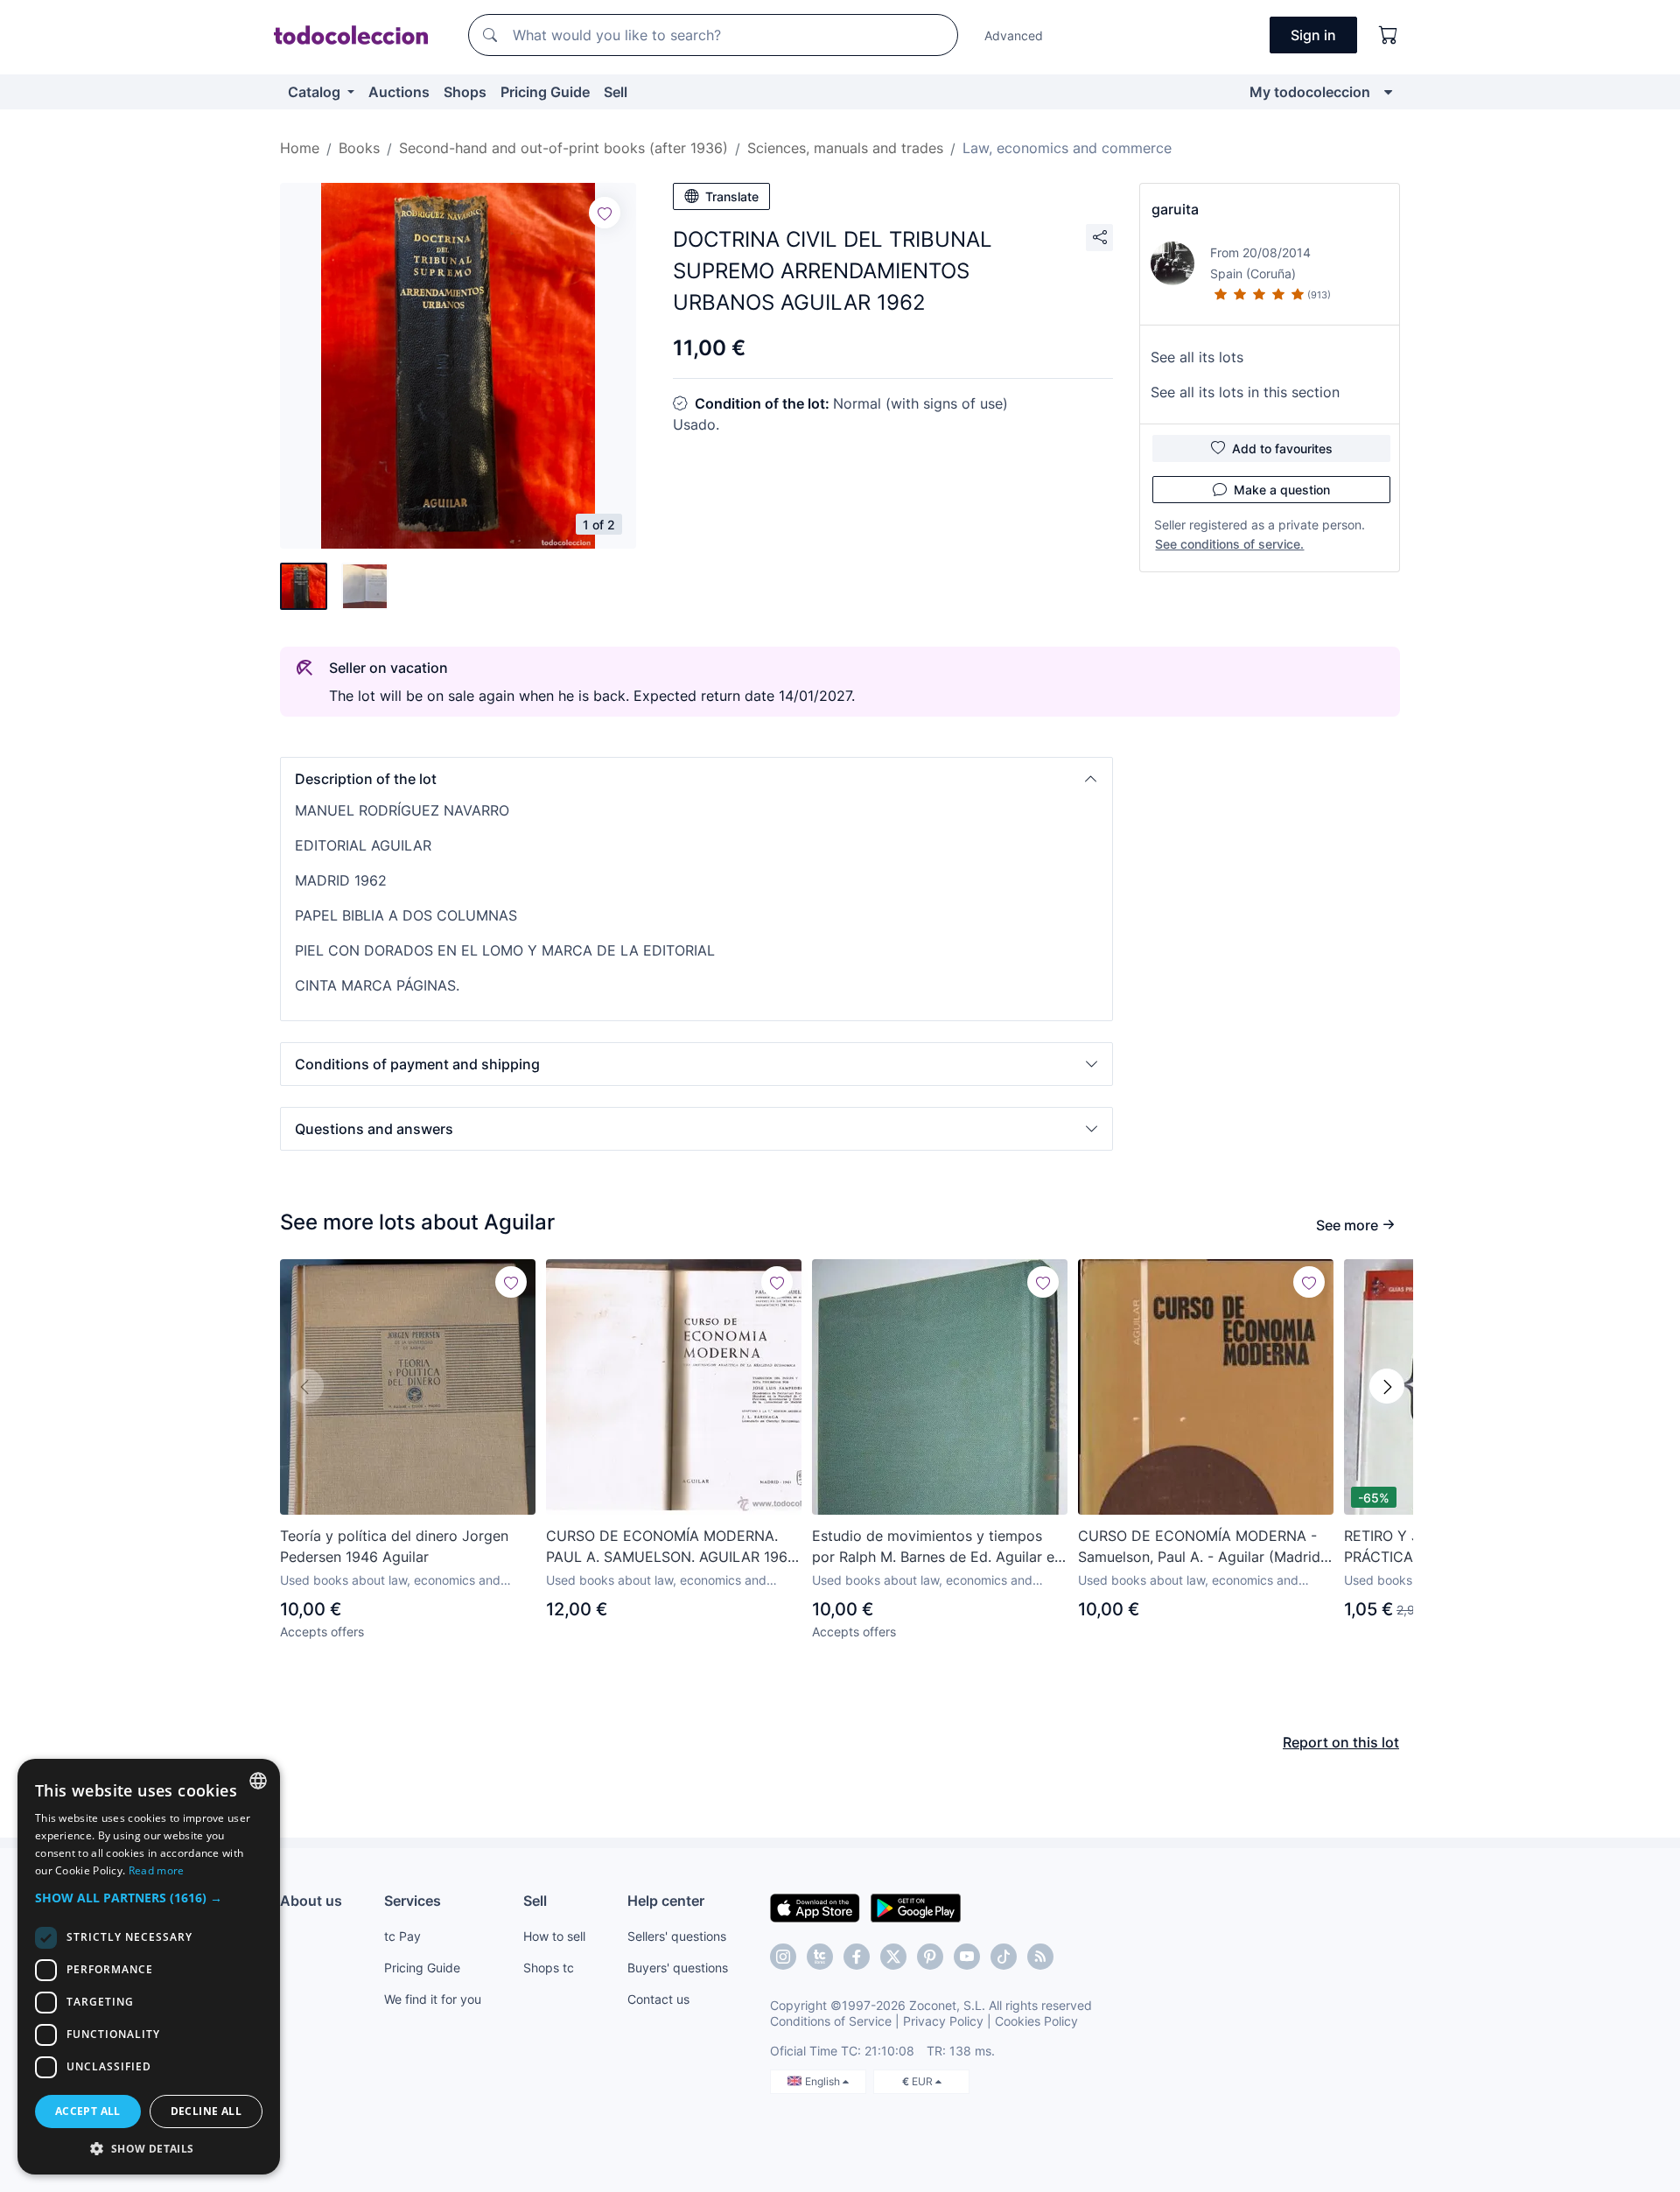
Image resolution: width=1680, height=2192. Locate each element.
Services (413, 1901)
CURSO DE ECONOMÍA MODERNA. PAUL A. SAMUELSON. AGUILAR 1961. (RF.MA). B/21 (671, 1547)
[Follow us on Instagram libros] (820, 1957)
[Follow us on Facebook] (857, 1957)
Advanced (1014, 35)
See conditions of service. (1229, 544)
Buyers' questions (678, 1968)
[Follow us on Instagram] (783, 1957)
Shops (465, 92)
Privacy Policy (943, 2021)
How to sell (554, 1936)
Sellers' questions (677, 1936)
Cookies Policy (1036, 2021)
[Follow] (605, 213)
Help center (666, 1901)
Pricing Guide (545, 92)
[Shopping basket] (1389, 35)
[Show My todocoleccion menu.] (1388, 92)
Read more (157, 1870)
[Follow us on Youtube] (967, 1957)
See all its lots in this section (1245, 392)
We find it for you (433, 1999)
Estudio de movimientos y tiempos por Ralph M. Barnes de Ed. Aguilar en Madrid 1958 (937, 1547)
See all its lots (1197, 357)
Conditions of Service (831, 2021)
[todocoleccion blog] (1040, 1957)
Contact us (658, 1999)
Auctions (399, 92)
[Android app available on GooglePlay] (916, 1907)
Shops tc (549, 1968)
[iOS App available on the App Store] (815, 1907)
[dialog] (149, 1967)
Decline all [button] (206, 2111)
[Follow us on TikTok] (1004, 1957)
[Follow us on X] (893, 1957)
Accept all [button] (88, 2111)
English (824, 2081)
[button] (696, 779)
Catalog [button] (316, 92)
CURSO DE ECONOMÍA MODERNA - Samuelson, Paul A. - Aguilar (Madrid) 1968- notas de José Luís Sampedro (1202, 1547)
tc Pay (402, 1936)
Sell (616, 92)
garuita (1175, 209)
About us (311, 1901)
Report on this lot (1341, 1742)
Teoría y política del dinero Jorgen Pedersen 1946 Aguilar (394, 1546)
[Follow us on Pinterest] (930, 1957)
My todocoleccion (1310, 92)
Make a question (1282, 490)
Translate (732, 196)
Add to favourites (1282, 448)
